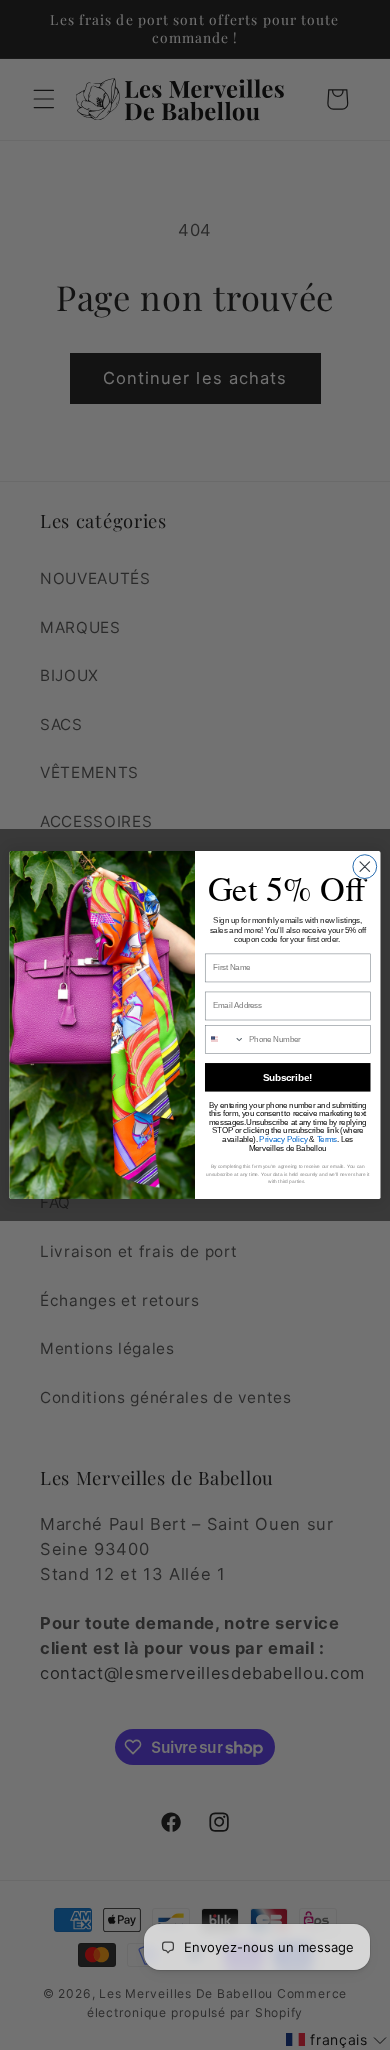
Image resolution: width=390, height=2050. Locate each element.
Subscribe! (287, 1077)
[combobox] (224, 1039)
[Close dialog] (365, 867)
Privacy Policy (283, 1139)
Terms (327, 1139)
